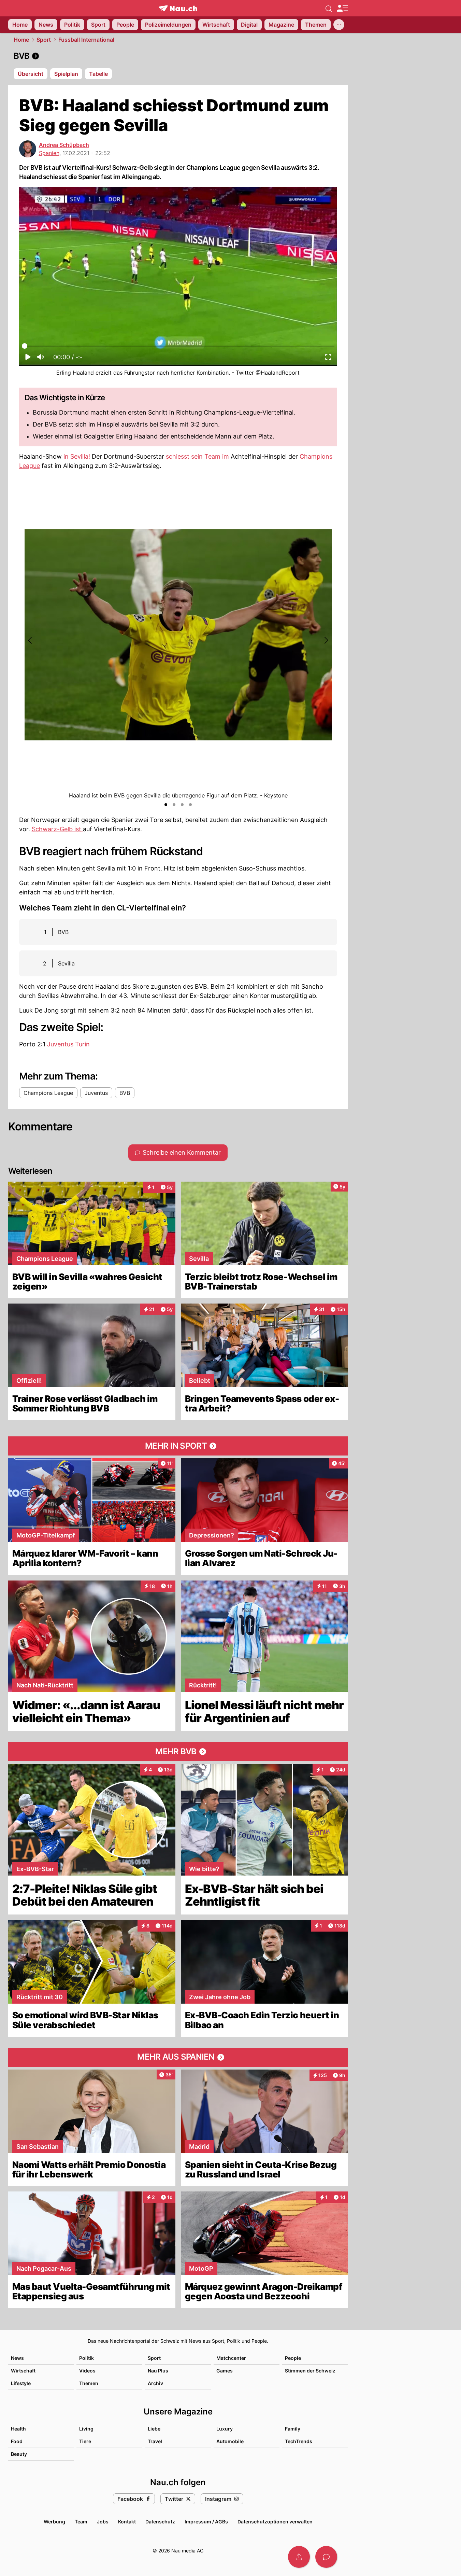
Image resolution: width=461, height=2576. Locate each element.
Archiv (155, 2383)
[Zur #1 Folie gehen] (166, 805)
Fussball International (86, 40)
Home (21, 40)
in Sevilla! (77, 456)
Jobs (103, 2522)
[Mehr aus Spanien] (178, 2057)
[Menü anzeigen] (342, 8)
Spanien (49, 153)
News (17, 2358)
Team (81, 2522)
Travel (155, 2441)
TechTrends (299, 2441)
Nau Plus (158, 2371)
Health (18, 2429)
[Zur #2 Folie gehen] (174, 805)
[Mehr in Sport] (178, 1446)
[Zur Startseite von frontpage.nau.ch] (178, 8)
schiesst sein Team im (197, 456)
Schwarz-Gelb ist (57, 829)
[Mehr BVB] (178, 1752)
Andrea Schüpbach (64, 145)
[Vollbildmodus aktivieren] (328, 359)
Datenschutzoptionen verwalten (275, 2522)
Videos (87, 2371)
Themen (89, 2383)
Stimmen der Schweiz (310, 2371)
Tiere (85, 2441)
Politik (87, 2358)
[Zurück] (30, 640)
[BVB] (178, 56)
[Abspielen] (28, 359)
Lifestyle (21, 2383)
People (293, 2358)
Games (225, 2371)
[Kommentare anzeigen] (326, 2557)
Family (293, 2429)
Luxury (225, 2429)
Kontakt (127, 2522)
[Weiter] (326, 640)
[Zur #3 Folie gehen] (182, 805)
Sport (44, 40)
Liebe (154, 2429)
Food (17, 2441)
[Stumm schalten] (40, 359)
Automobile (230, 2441)
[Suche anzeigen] (329, 8)
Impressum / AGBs (206, 2522)
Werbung (54, 2522)
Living (86, 2429)
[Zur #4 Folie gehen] (190, 805)
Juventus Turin (68, 1044)
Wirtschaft (23, 2371)
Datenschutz (160, 2522)
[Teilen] (299, 2557)
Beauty (19, 2454)
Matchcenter (231, 2358)
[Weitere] (339, 25)
